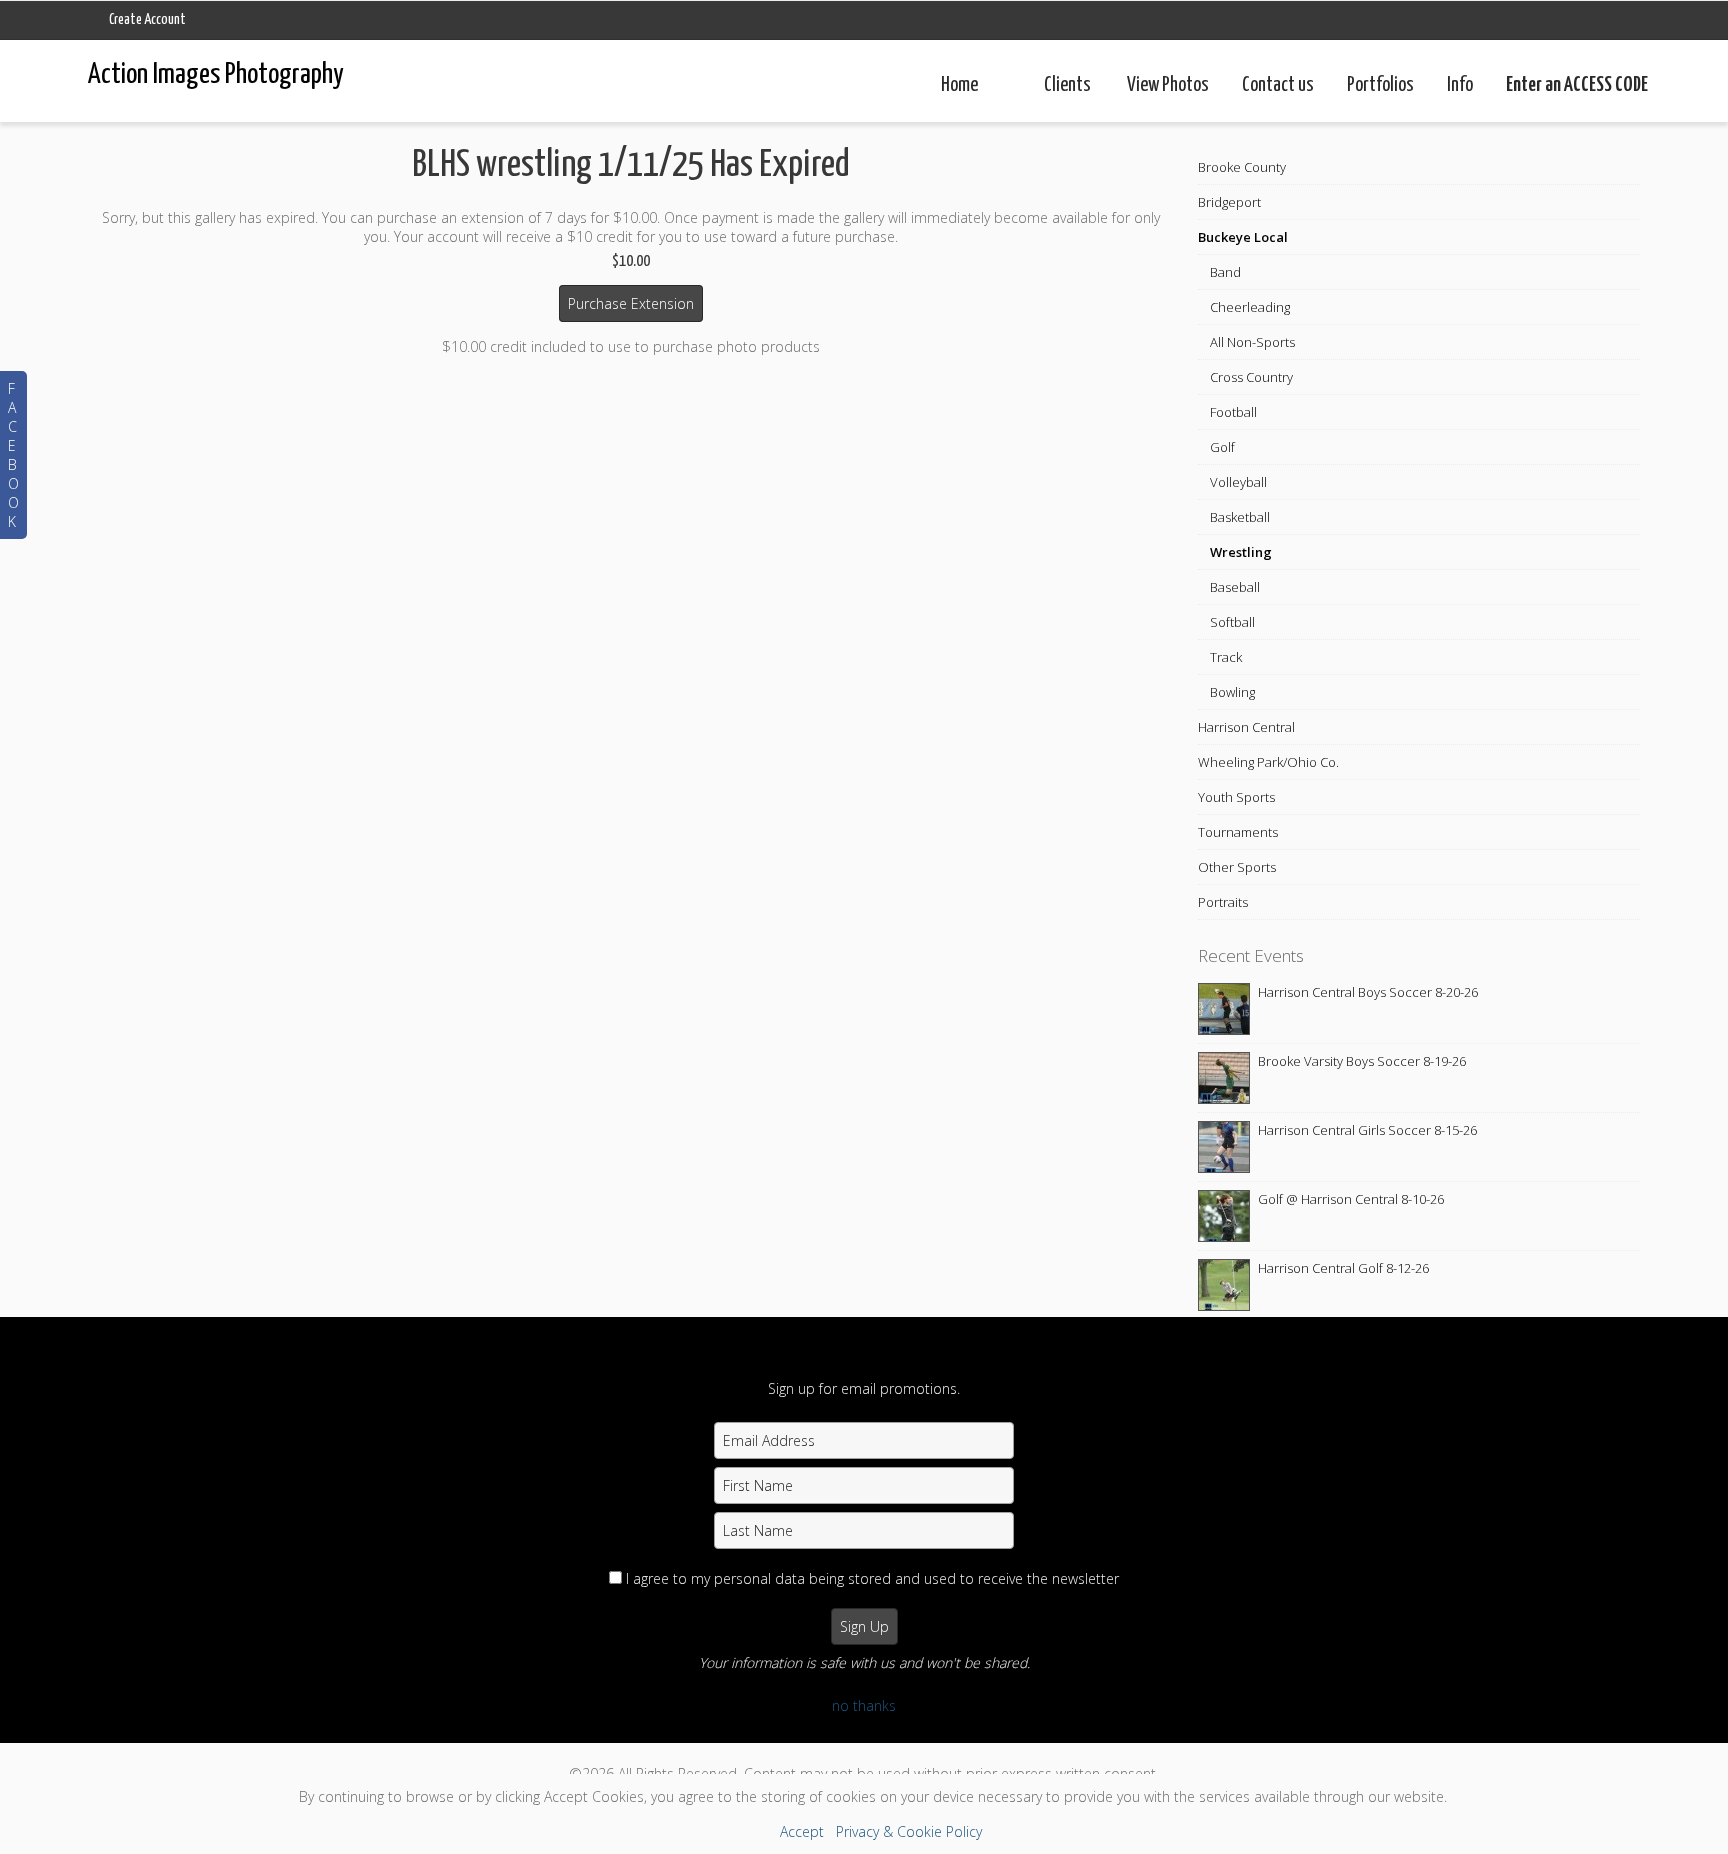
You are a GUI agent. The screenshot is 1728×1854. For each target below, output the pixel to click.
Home (959, 85)
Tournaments (1238, 832)
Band (1225, 272)
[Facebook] (815, 1746)
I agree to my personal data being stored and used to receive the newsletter (872, 1578)
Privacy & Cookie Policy (909, 1831)
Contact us (1278, 85)
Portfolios (1380, 85)
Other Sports (1237, 867)
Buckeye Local (1243, 237)
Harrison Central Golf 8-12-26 (1343, 1268)
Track (1226, 657)
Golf (1222, 447)
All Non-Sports (1252, 342)
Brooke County (1242, 167)
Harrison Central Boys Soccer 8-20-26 (1368, 992)
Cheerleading (1250, 307)
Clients (1067, 85)
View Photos (1168, 85)
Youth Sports (1236, 797)
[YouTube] (912, 1746)
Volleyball (1238, 482)
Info (1460, 85)
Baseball (1235, 587)
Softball (1232, 622)
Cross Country (1251, 377)
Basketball (1240, 517)
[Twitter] (864, 1746)
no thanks (864, 1705)
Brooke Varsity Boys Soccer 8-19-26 (1362, 1061)
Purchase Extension (631, 303)
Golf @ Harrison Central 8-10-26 (1351, 1199)
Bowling (1232, 692)
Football (1233, 412)
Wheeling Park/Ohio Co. (1268, 762)
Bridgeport (1229, 202)
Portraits (1223, 902)
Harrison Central (1246, 727)
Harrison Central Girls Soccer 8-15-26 (1367, 1130)
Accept (802, 1831)
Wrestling (1241, 552)
